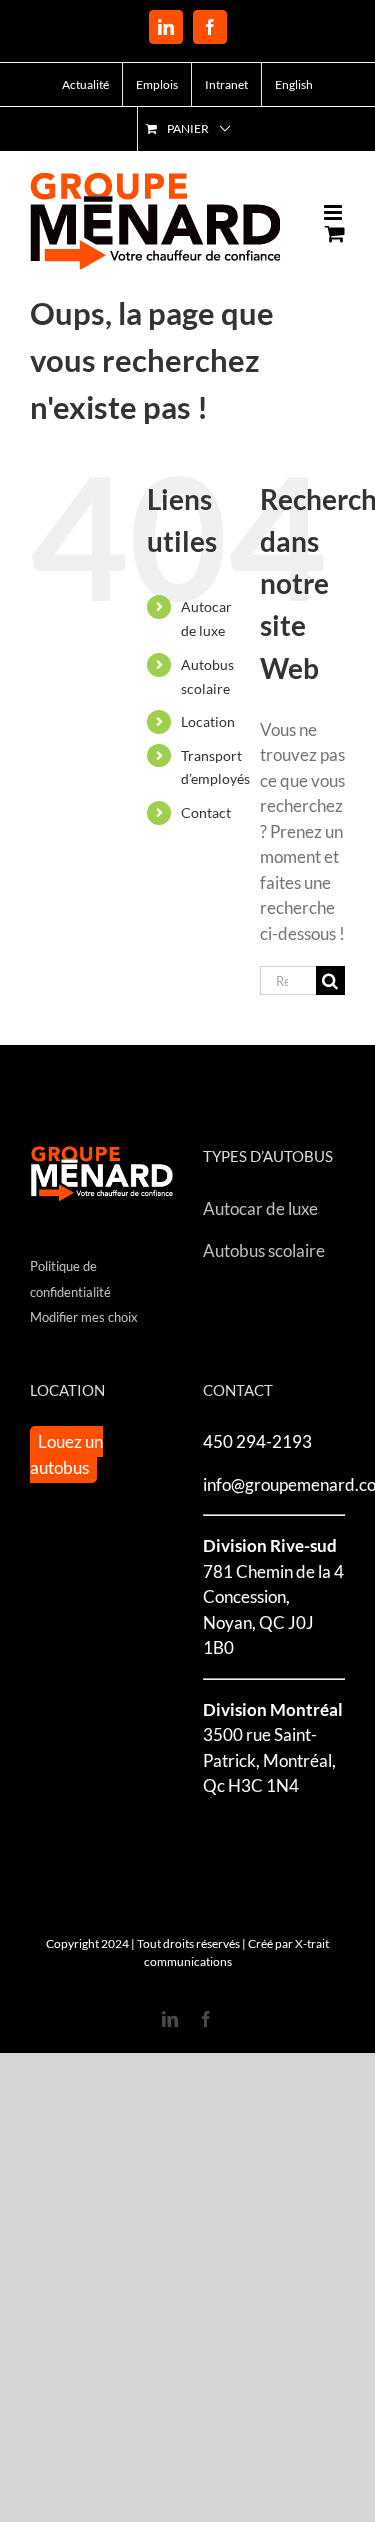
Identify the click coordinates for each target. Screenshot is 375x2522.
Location (208, 721)
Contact (206, 812)
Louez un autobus (66, 1454)
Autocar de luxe (260, 1208)
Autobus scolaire (264, 1250)
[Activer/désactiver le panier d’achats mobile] (335, 233)
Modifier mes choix (84, 1317)
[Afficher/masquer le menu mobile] (334, 212)
